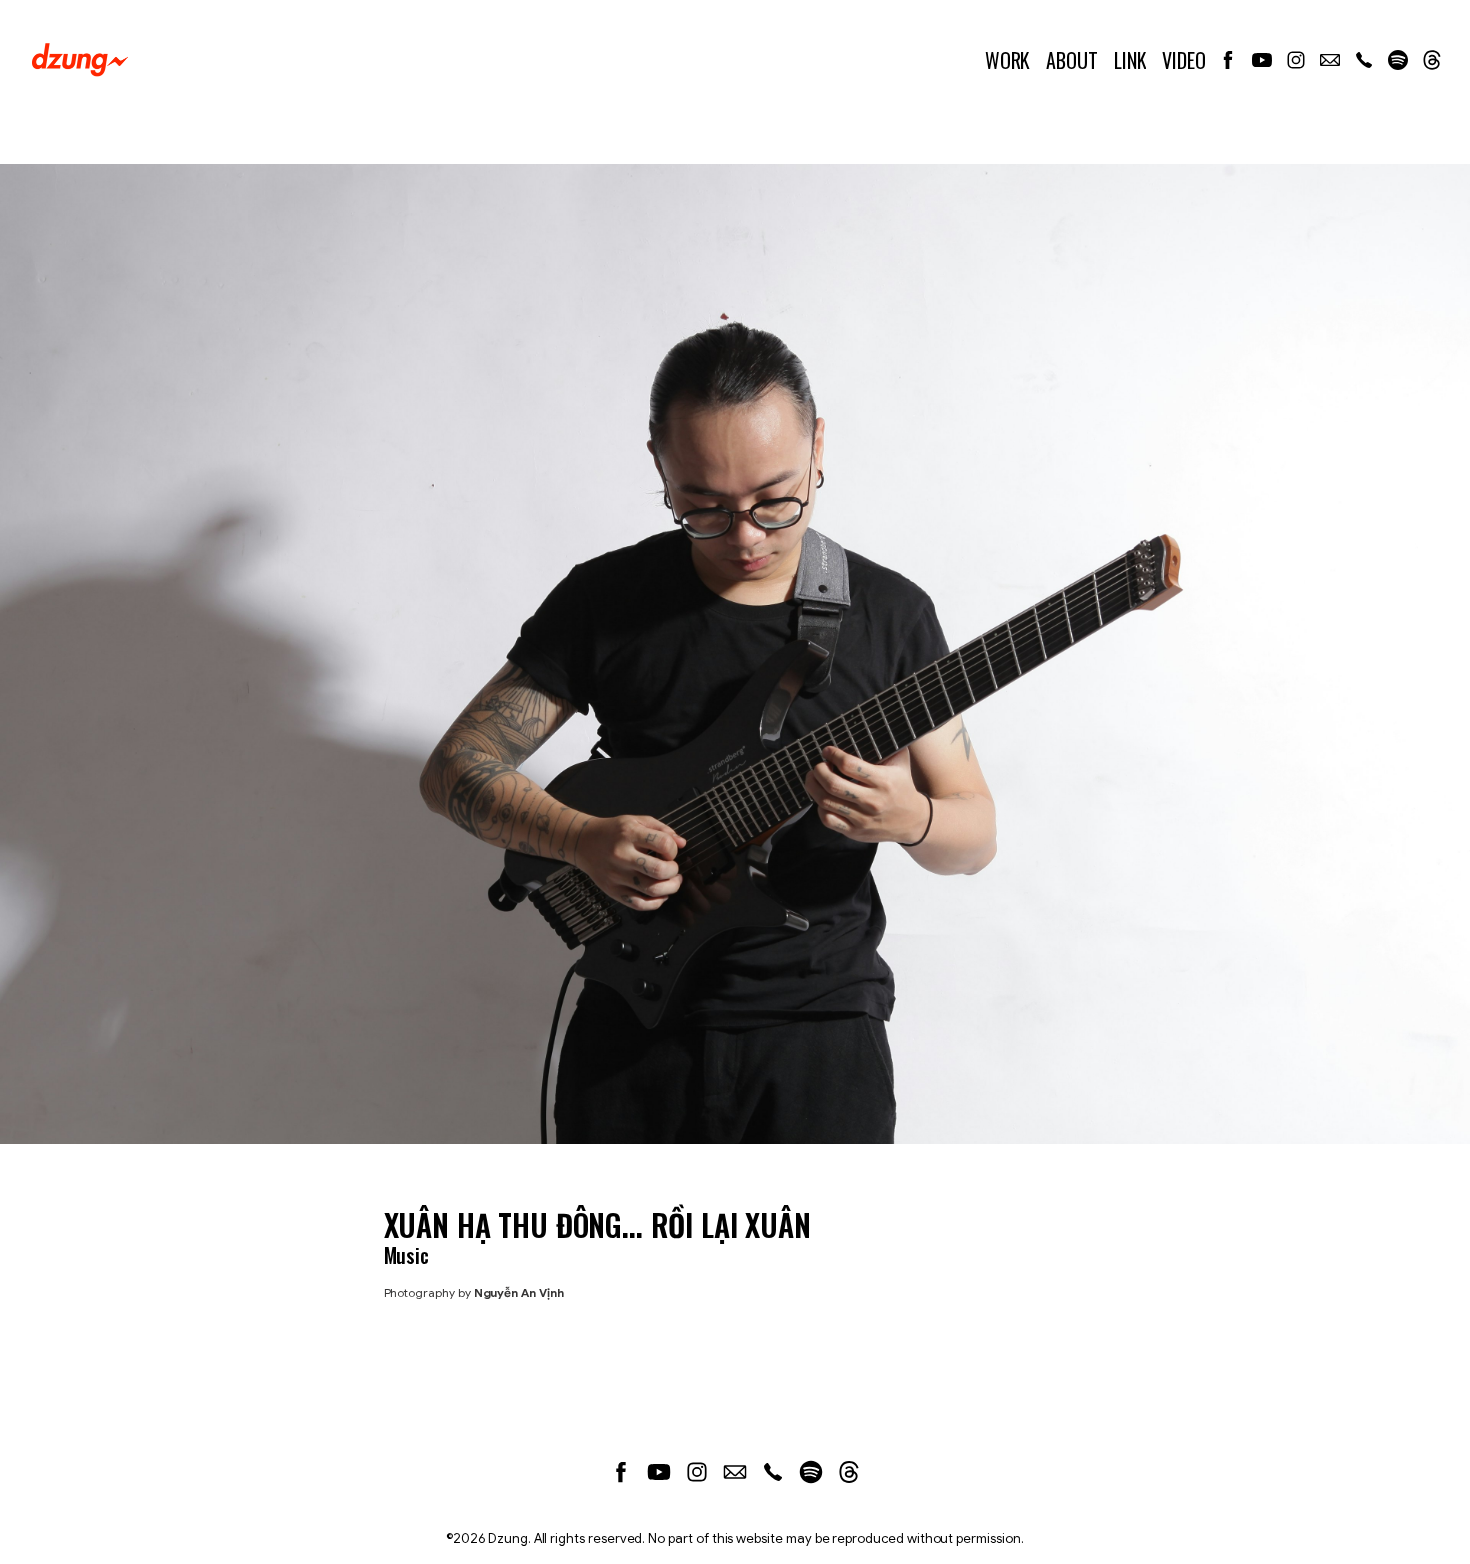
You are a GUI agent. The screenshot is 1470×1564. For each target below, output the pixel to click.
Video (1184, 60)
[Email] (1330, 60)
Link (1130, 60)
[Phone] (1364, 60)
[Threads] (1432, 60)
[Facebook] (1228, 60)
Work (1008, 60)
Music (407, 1255)
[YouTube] (1262, 60)
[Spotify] (1398, 60)
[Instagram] (1296, 60)
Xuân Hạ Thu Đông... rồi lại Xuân (597, 1224)
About (1072, 60)
